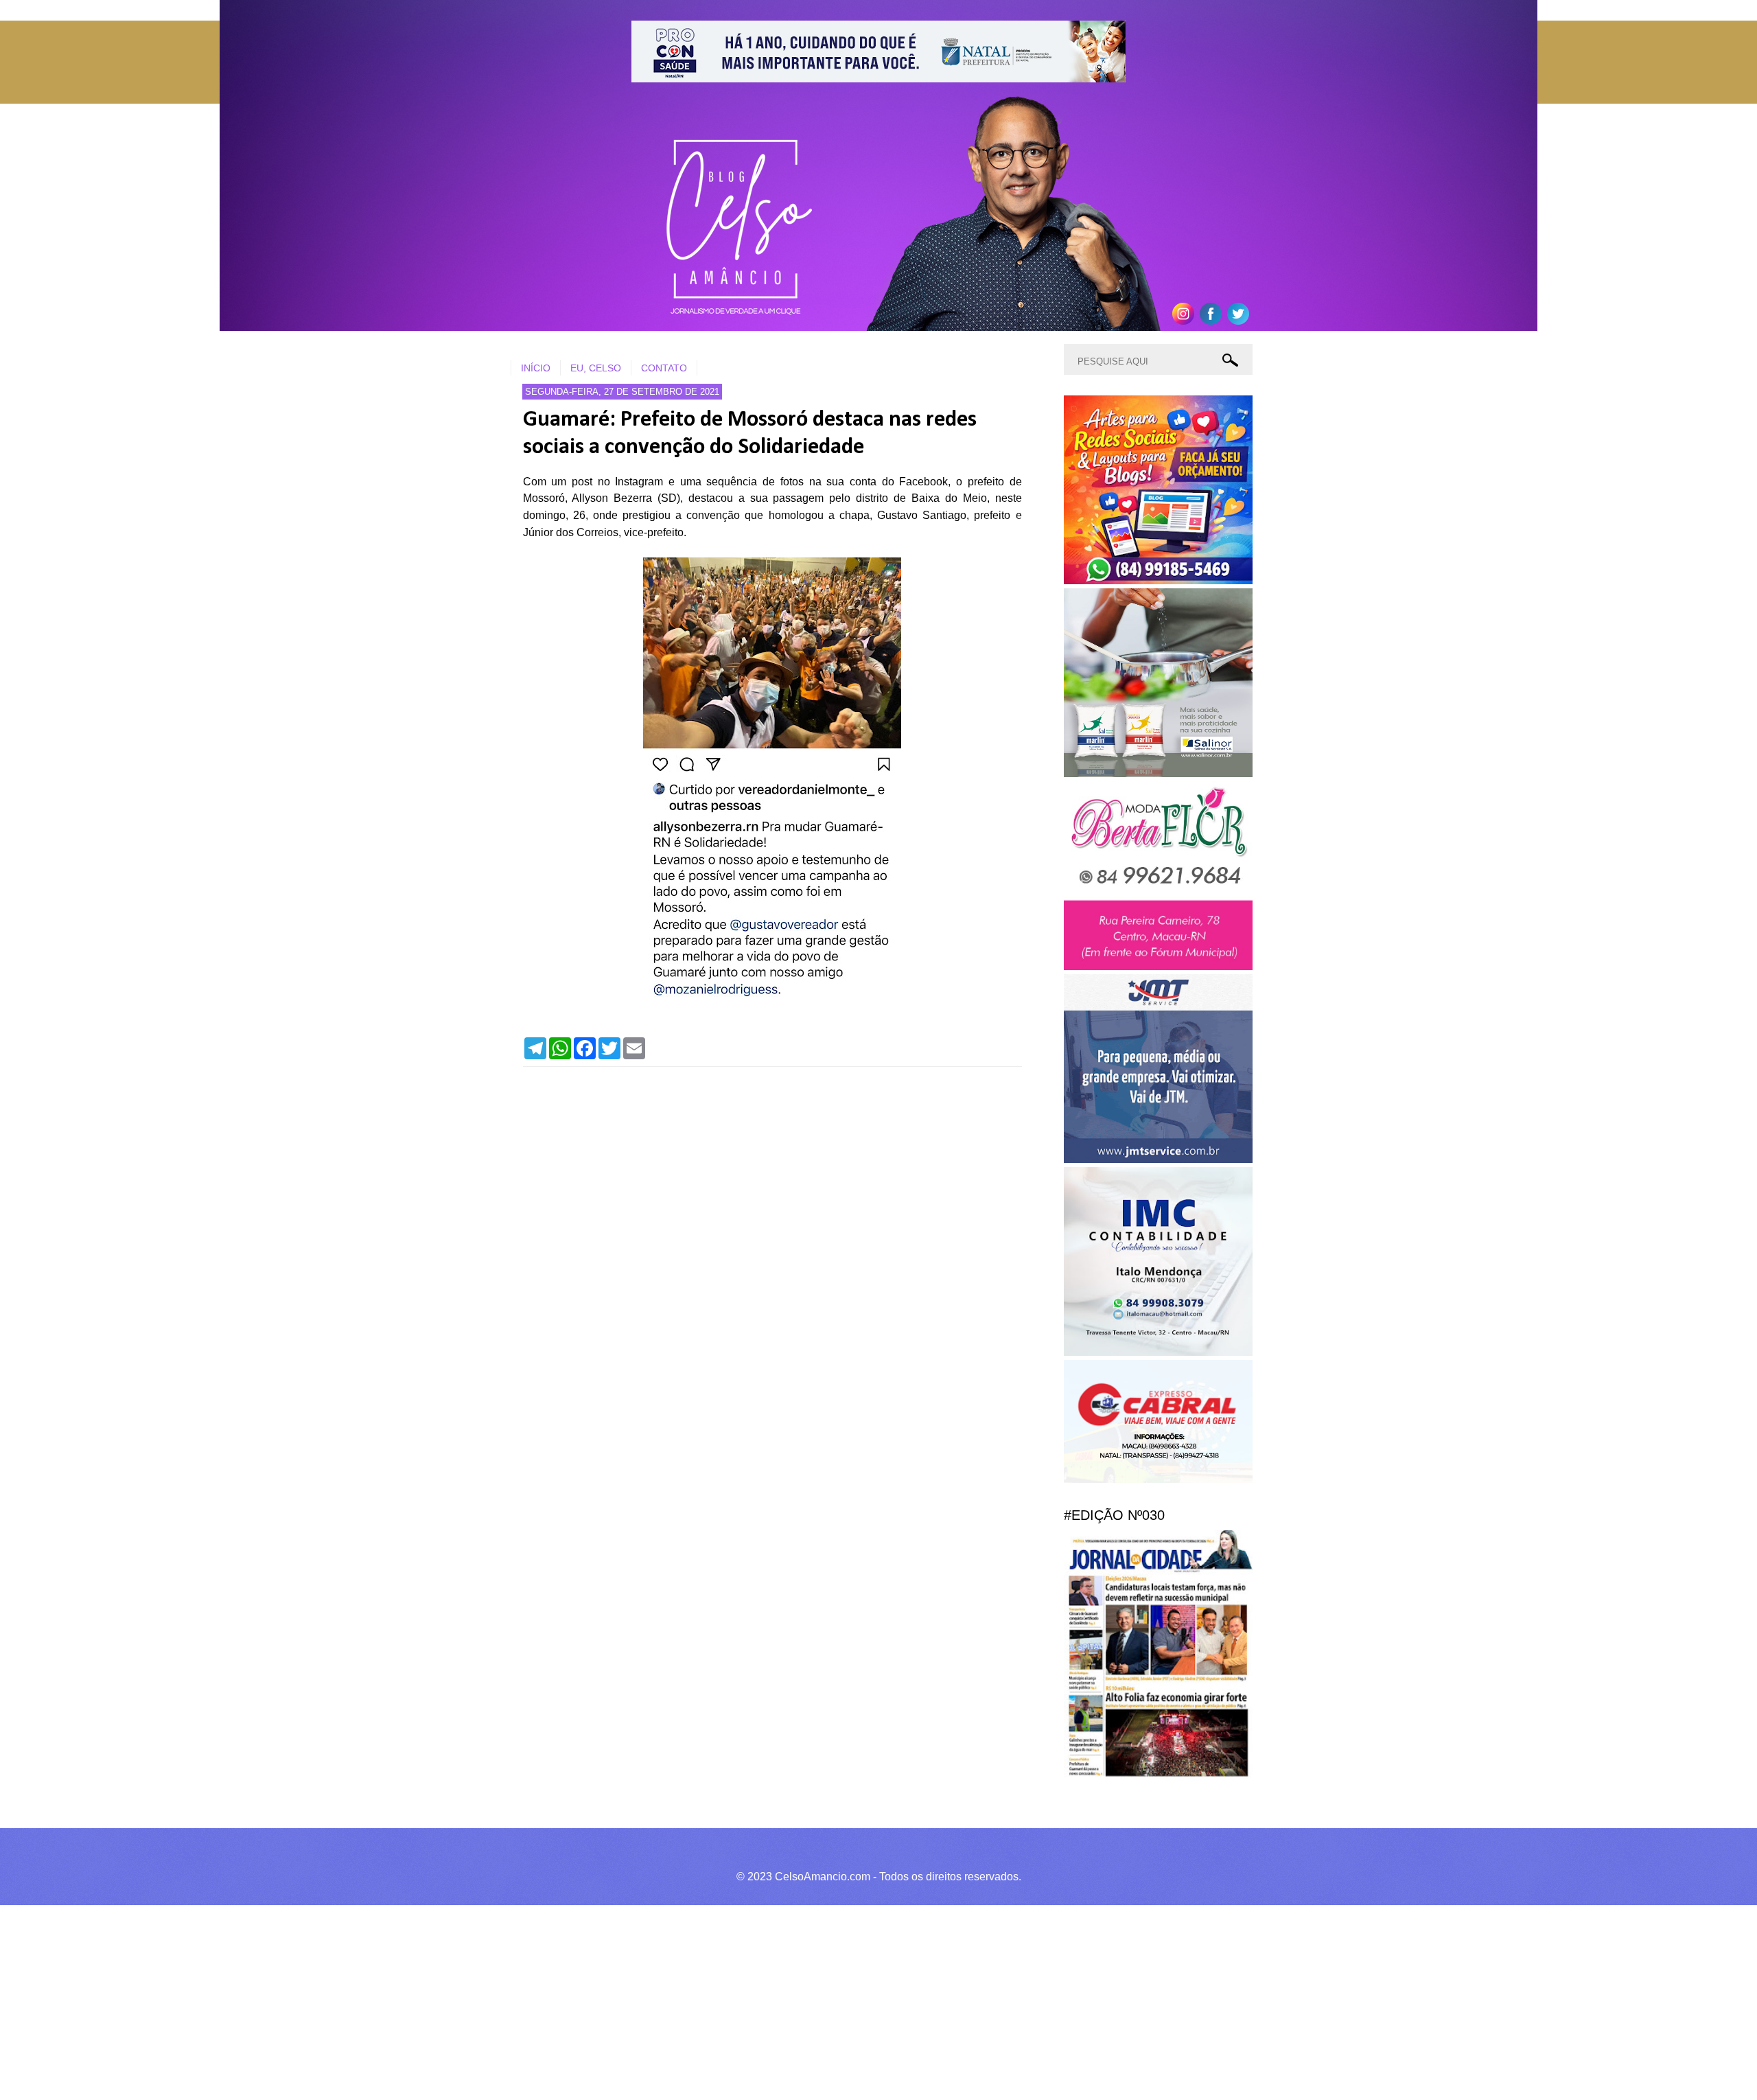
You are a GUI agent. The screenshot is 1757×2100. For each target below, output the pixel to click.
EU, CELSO (596, 368)
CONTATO (664, 368)
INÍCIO (536, 368)
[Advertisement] (412, 2000)
